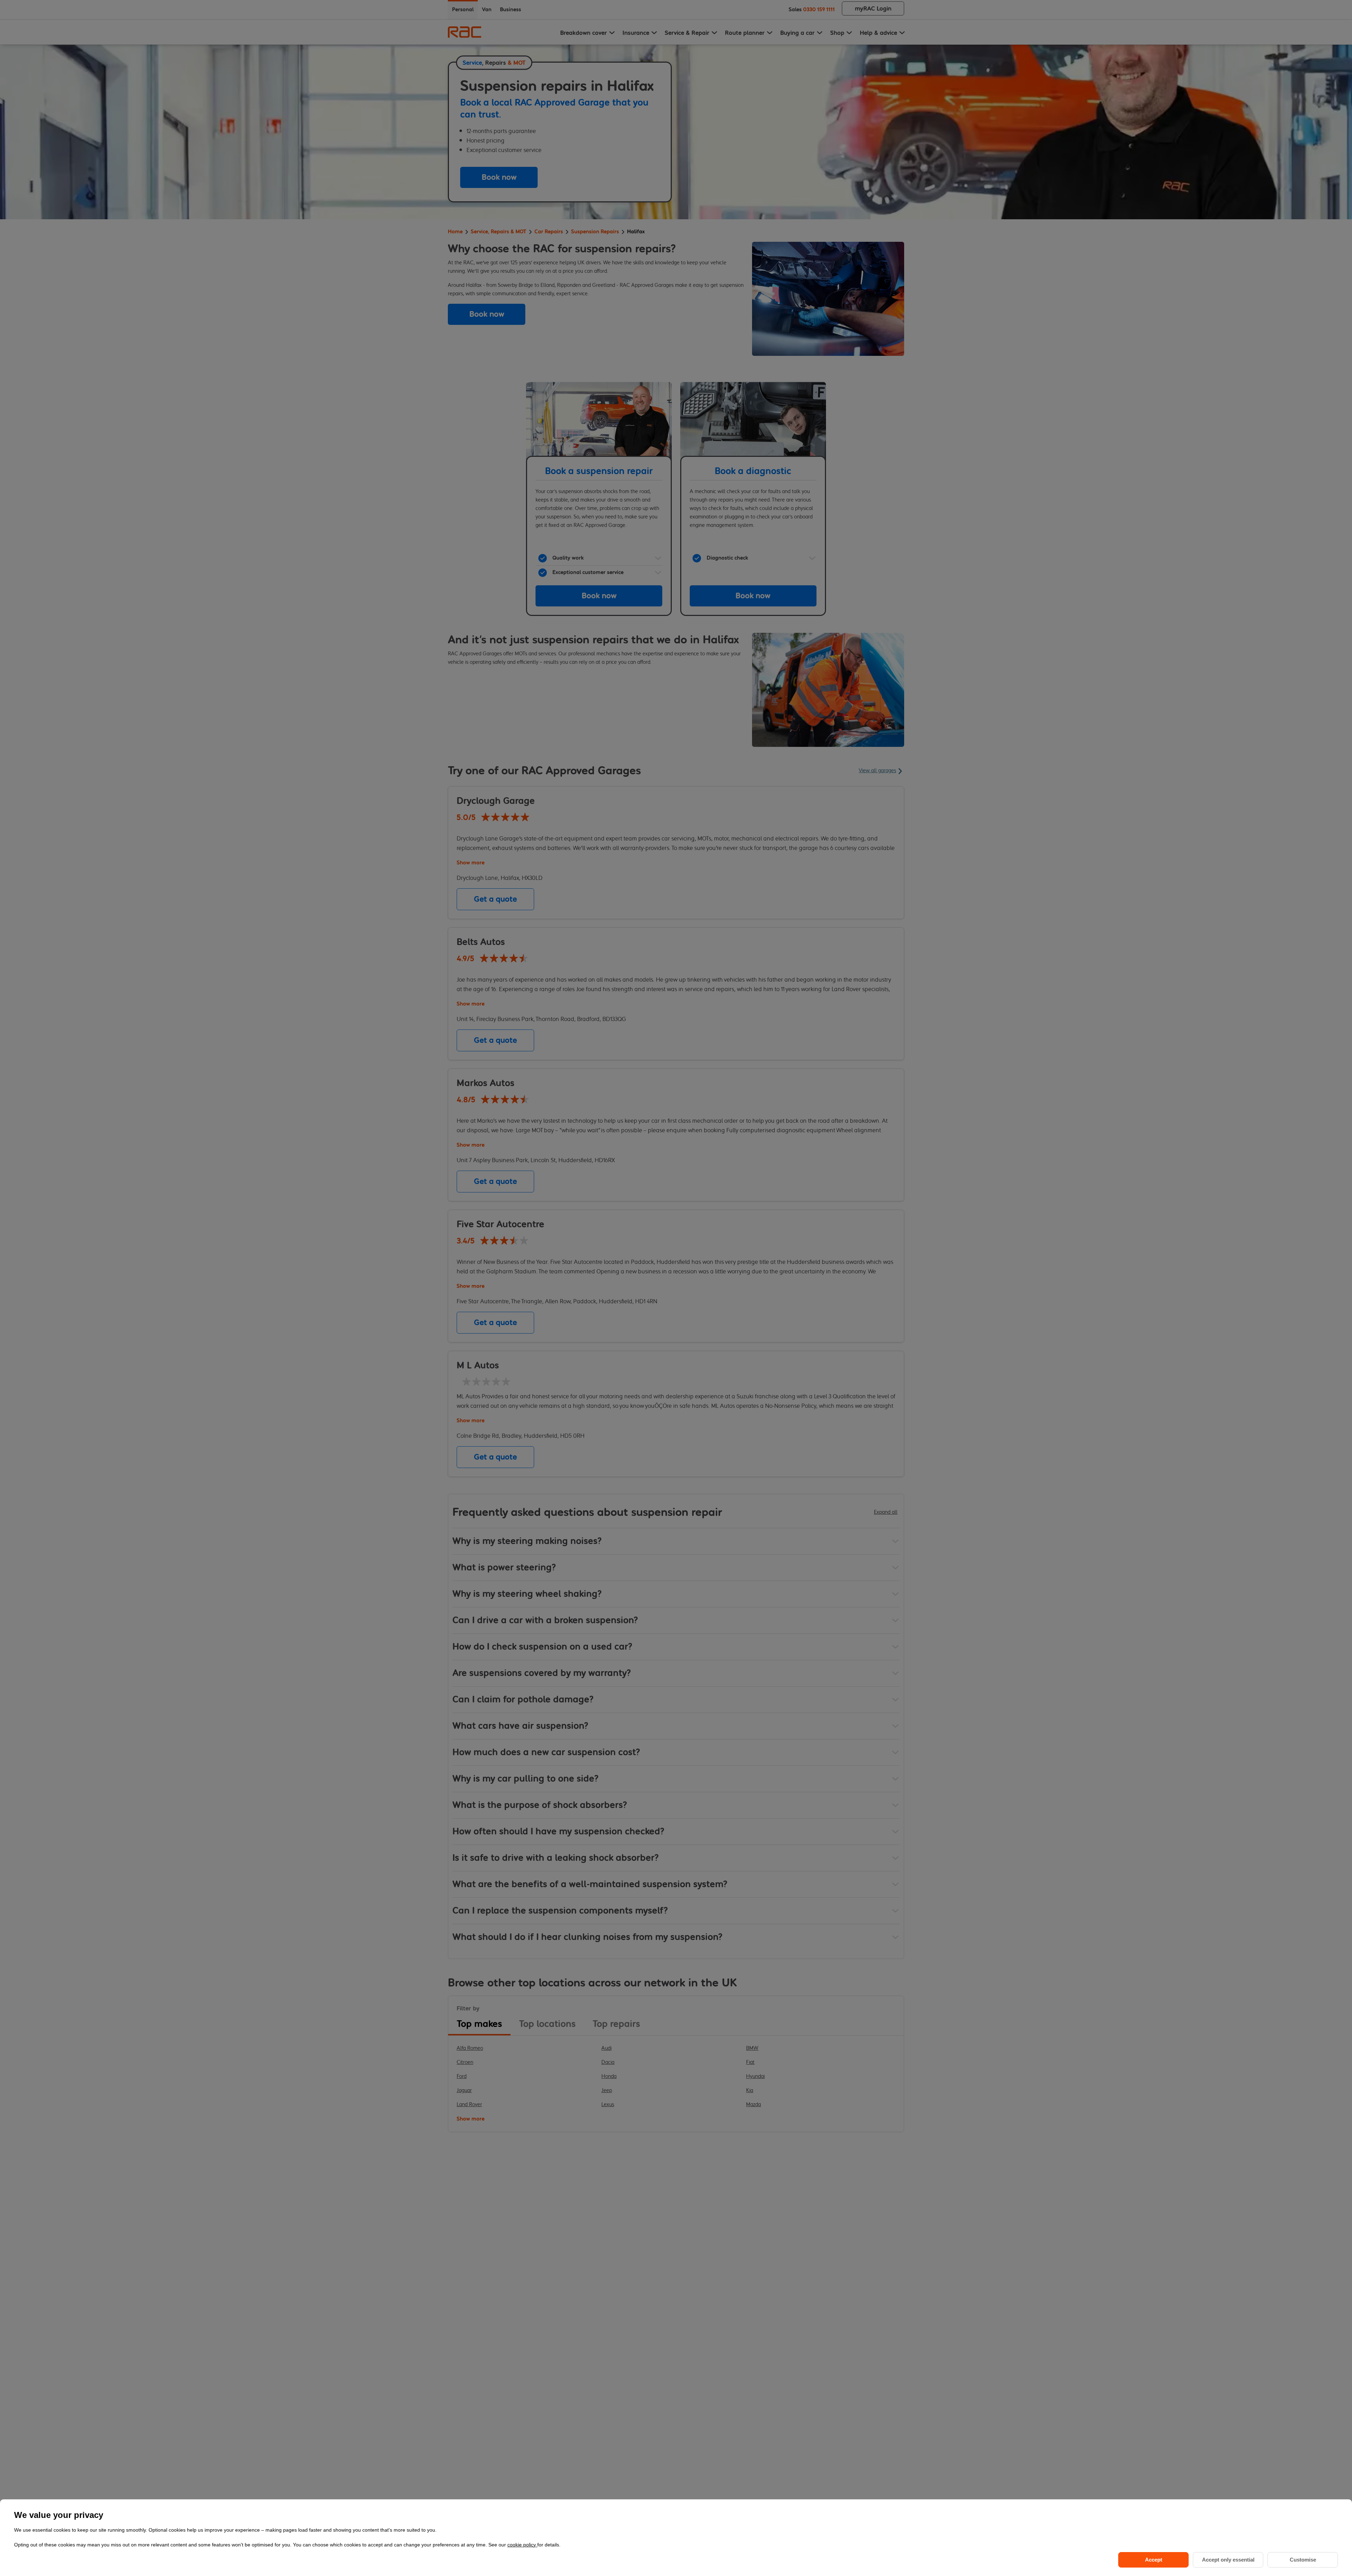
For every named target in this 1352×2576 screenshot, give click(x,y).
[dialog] (676, 2538)
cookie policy (522, 2545)
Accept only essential (1228, 2560)
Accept (1154, 2560)
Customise (1303, 2560)
